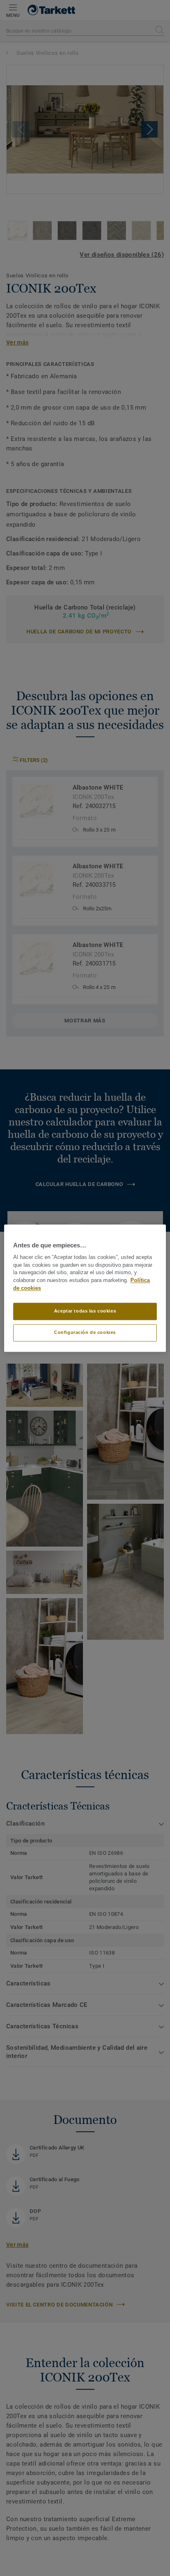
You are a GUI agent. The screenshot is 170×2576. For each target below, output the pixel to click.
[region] (85, 1288)
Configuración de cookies (85, 1332)
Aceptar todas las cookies (85, 1311)
